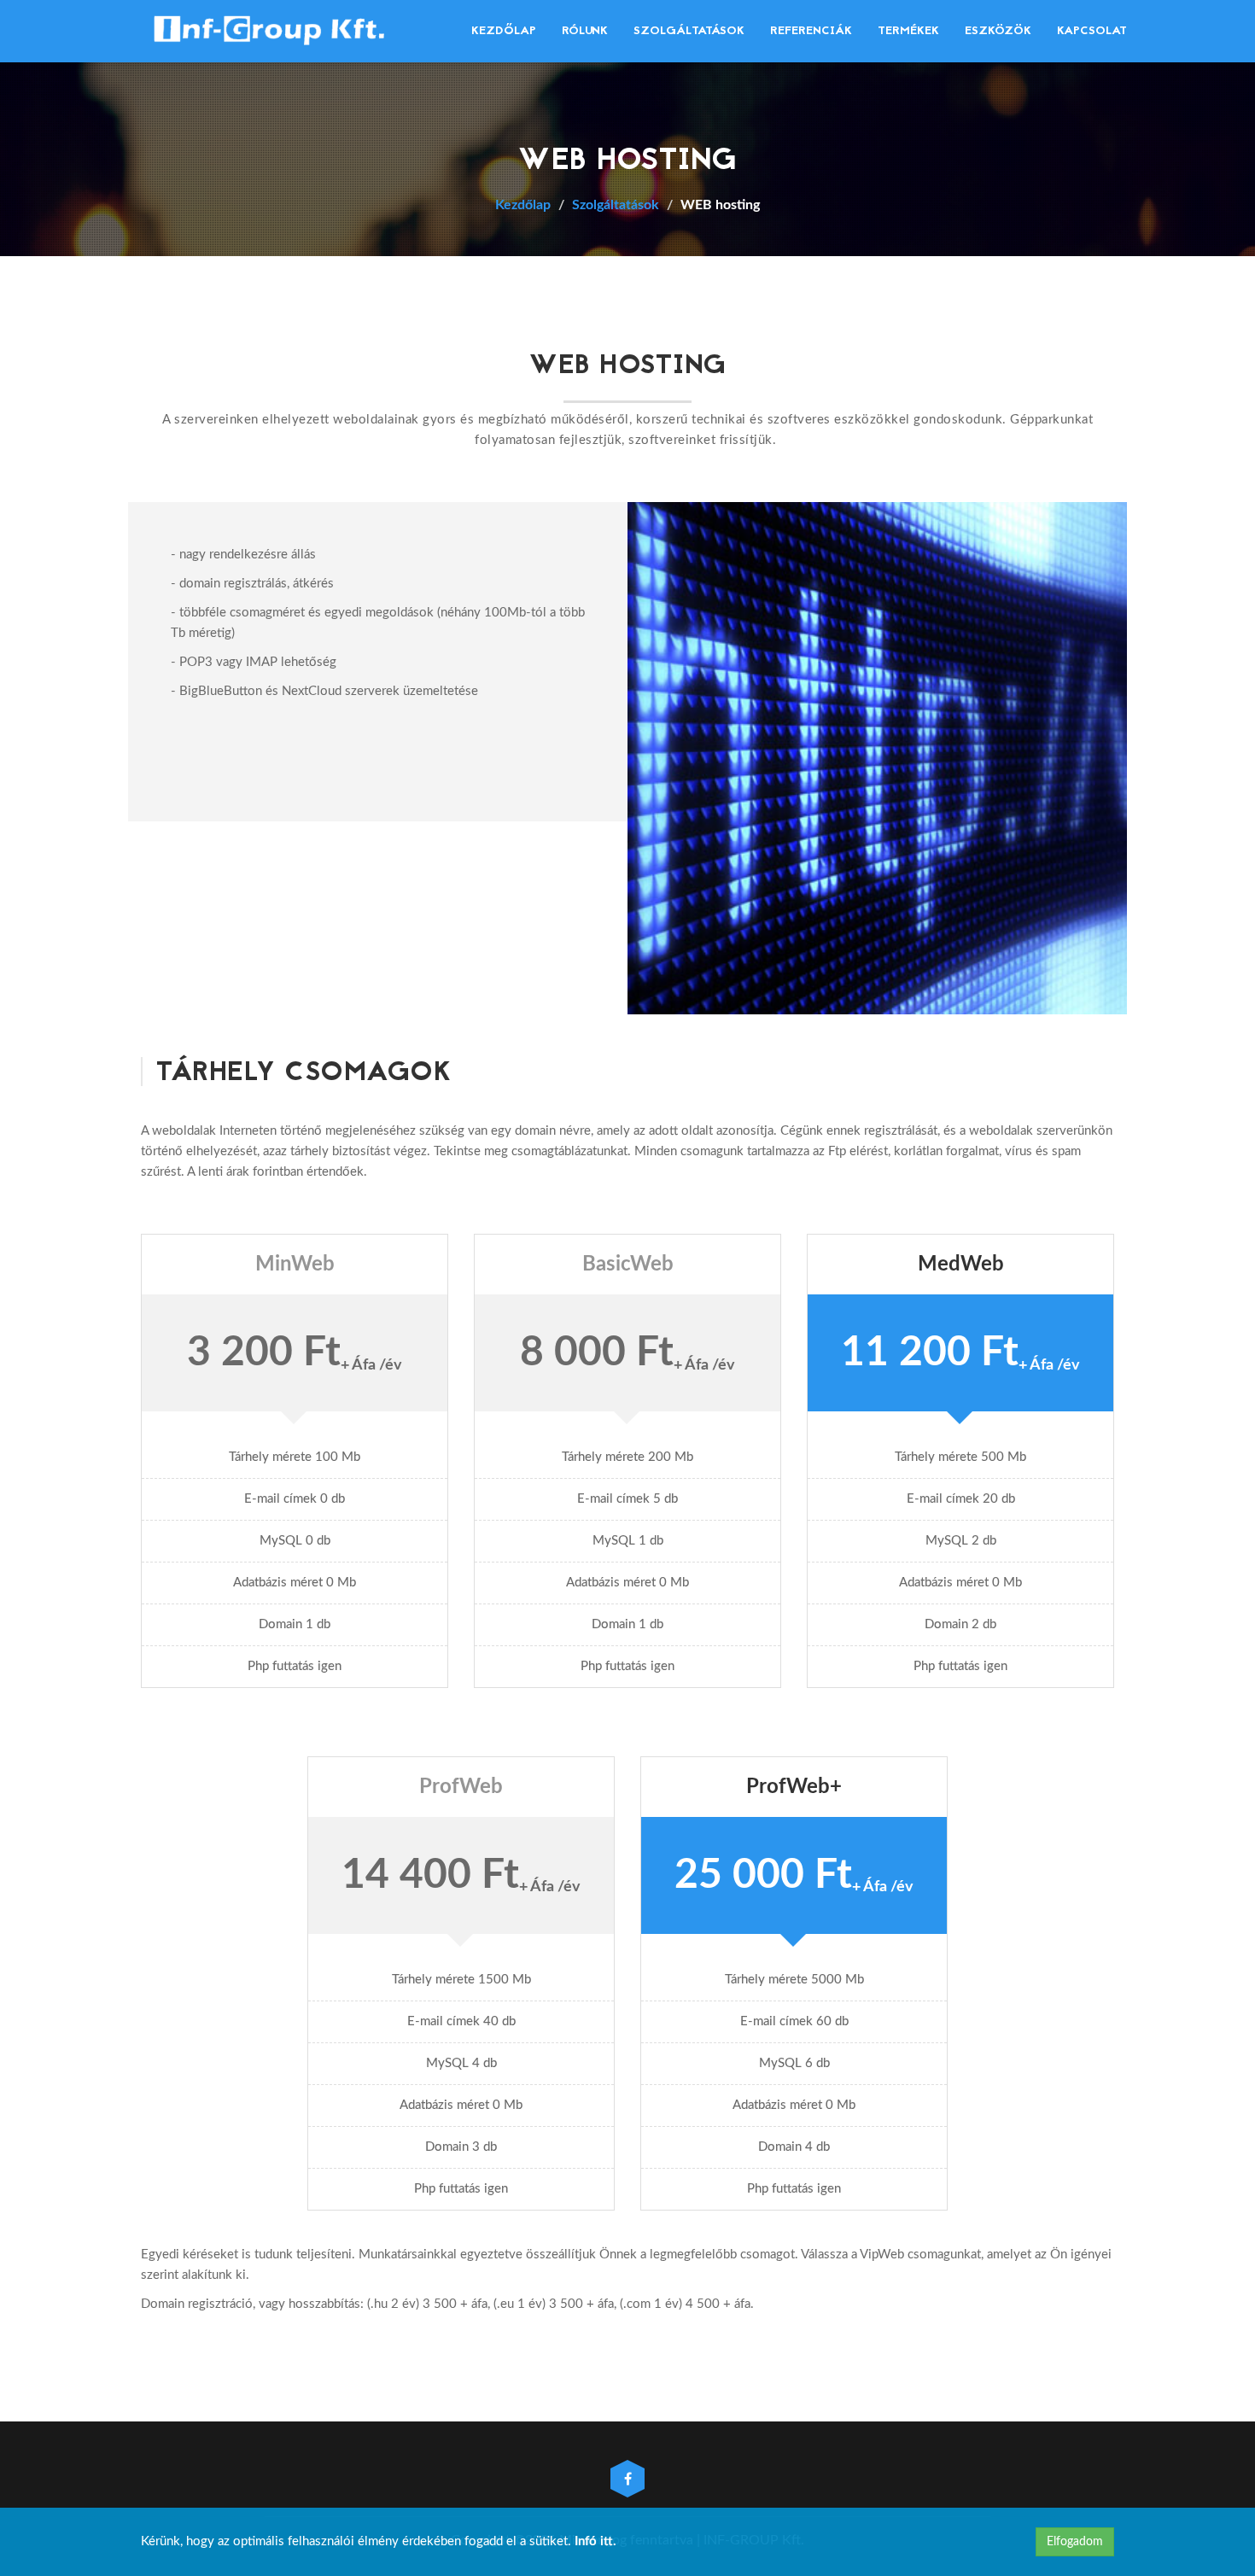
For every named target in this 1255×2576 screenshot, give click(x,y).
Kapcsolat (1092, 31)
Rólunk (585, 31)
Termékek (908, 31)
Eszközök (998, 31)
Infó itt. (595, 2541)
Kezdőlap (504, 31)
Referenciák (811, 31)
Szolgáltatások (689, 31)
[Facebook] (627, 2480)
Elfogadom (1075, 2542)
